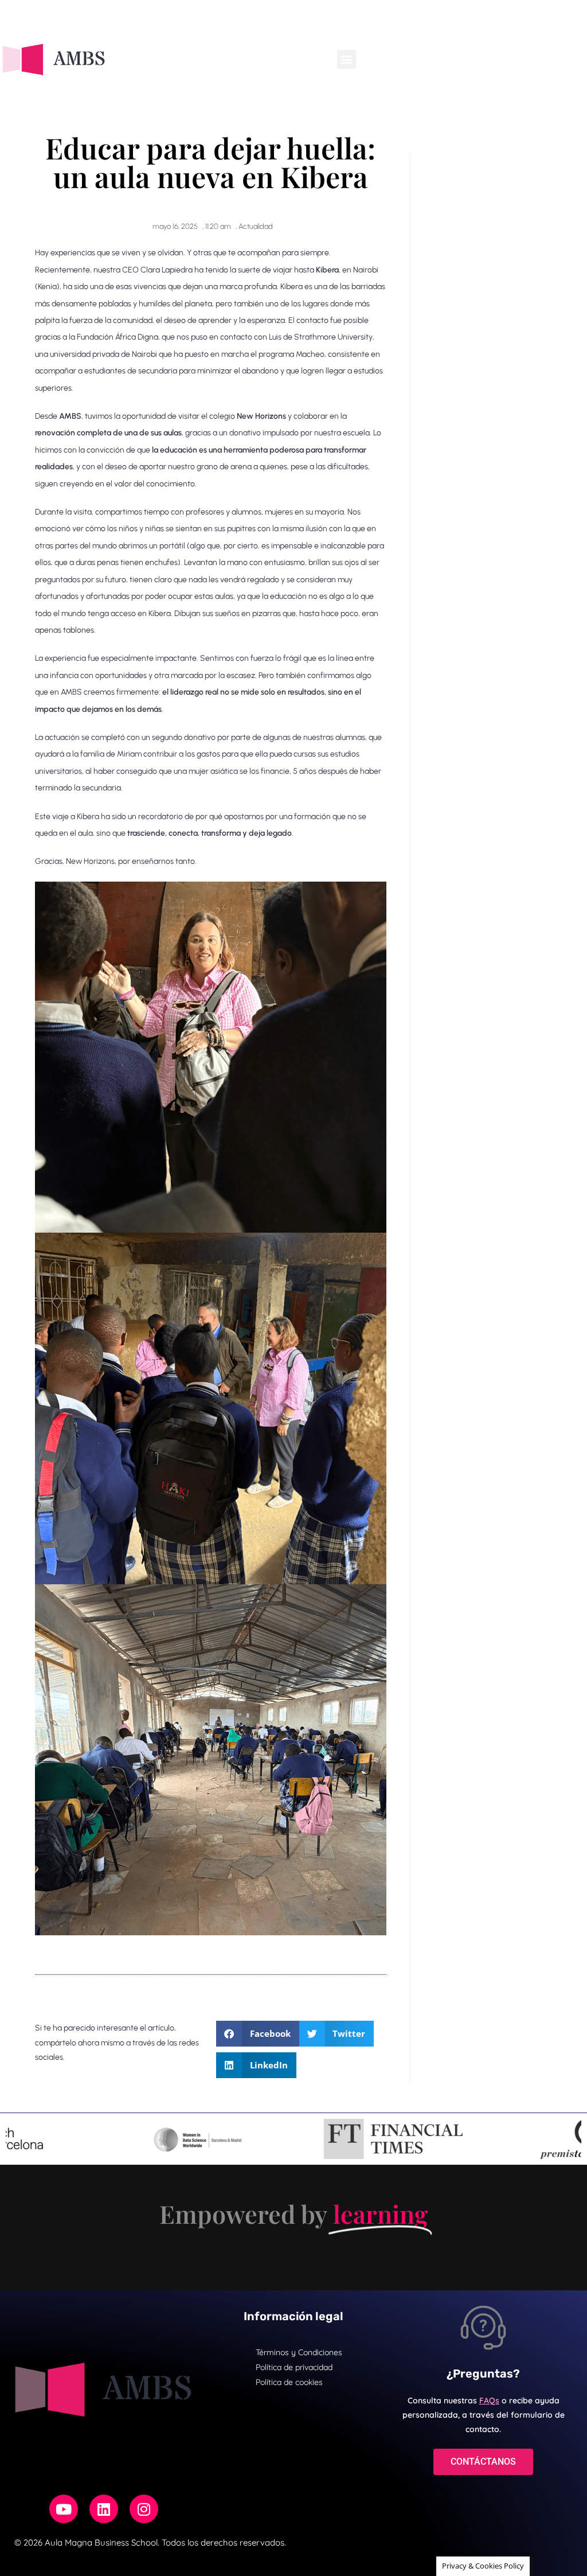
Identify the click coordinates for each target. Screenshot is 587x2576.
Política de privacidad (294, 2367)
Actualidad (256, 226)
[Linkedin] (104, 2509)
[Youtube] (64, 2509)
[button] (347, 59)
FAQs (489, 2400)
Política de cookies (289, 2382)
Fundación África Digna (118, 337)
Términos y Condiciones (299, 2352)
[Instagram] (144, 2509)
